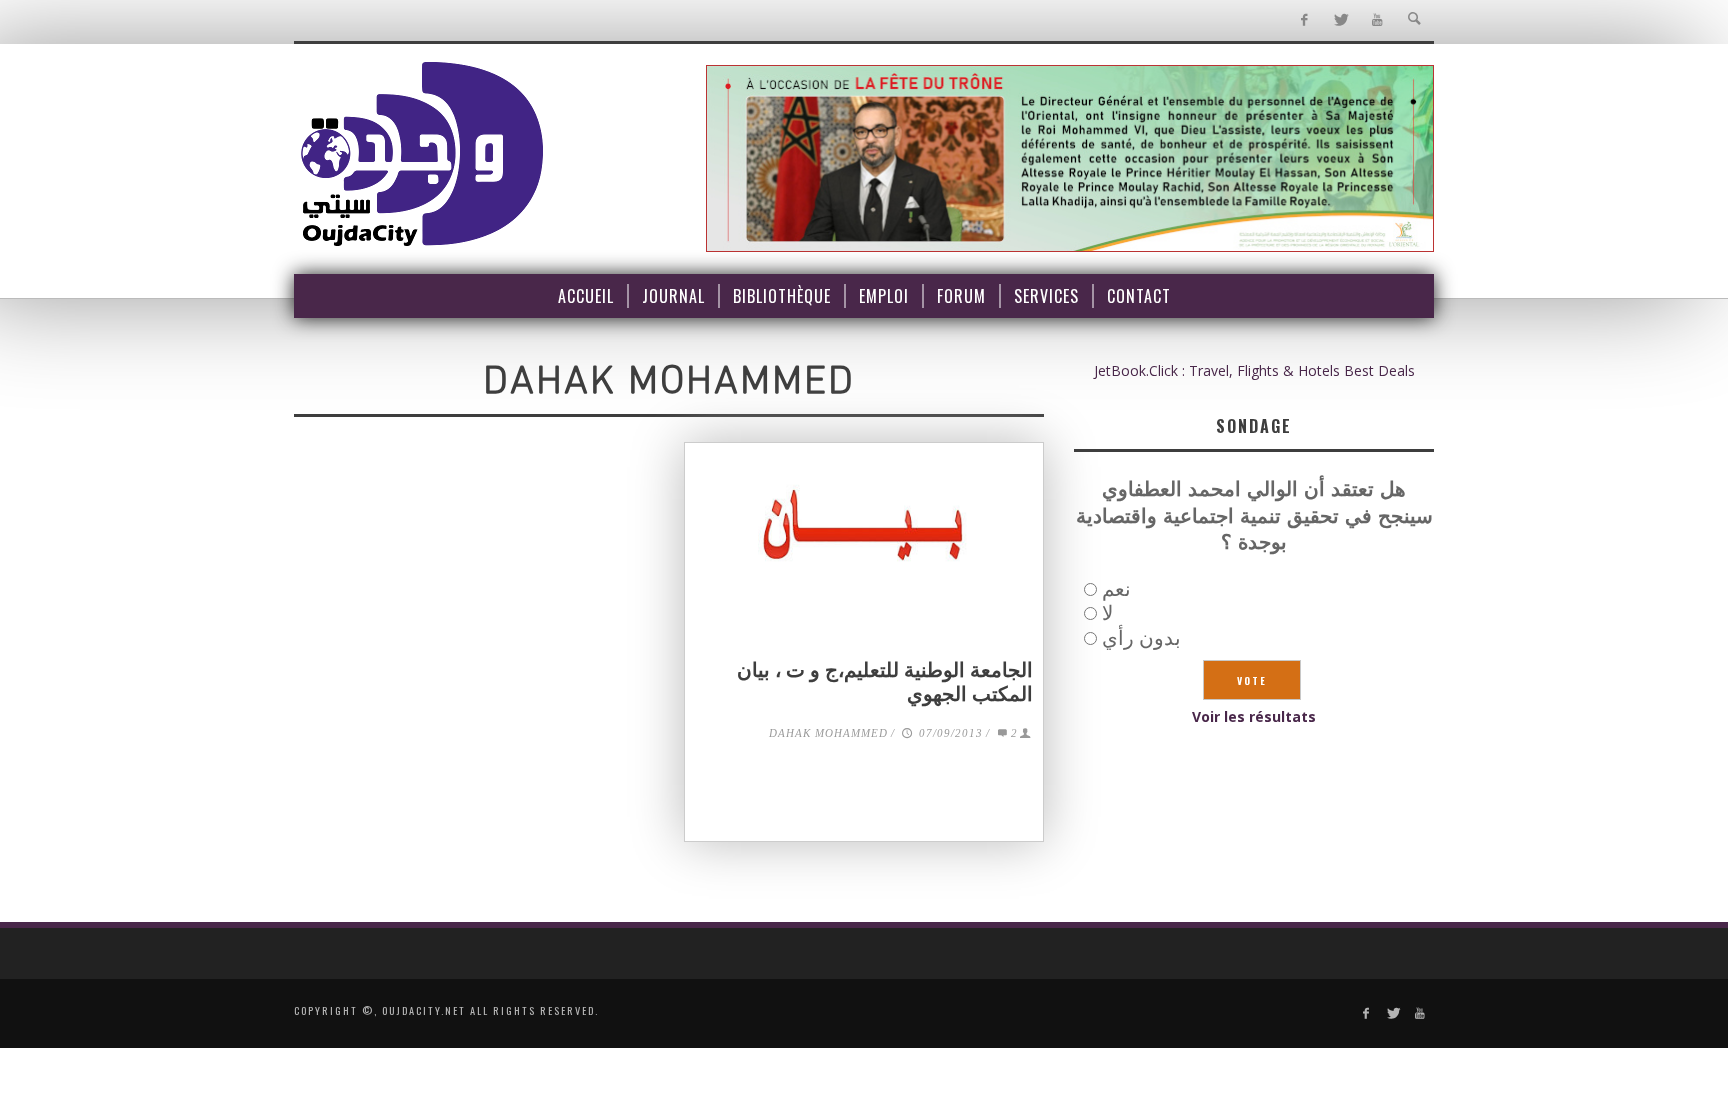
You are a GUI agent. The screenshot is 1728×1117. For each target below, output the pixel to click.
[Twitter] (1340, 20)
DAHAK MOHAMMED (828, 733)
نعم (1116, 588)
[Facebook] (1303, 20)
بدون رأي (1141, 637)
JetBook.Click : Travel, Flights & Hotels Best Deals (1254, 370)
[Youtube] (1377, 20)
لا (1107, 612)
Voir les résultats (1254, 716)
